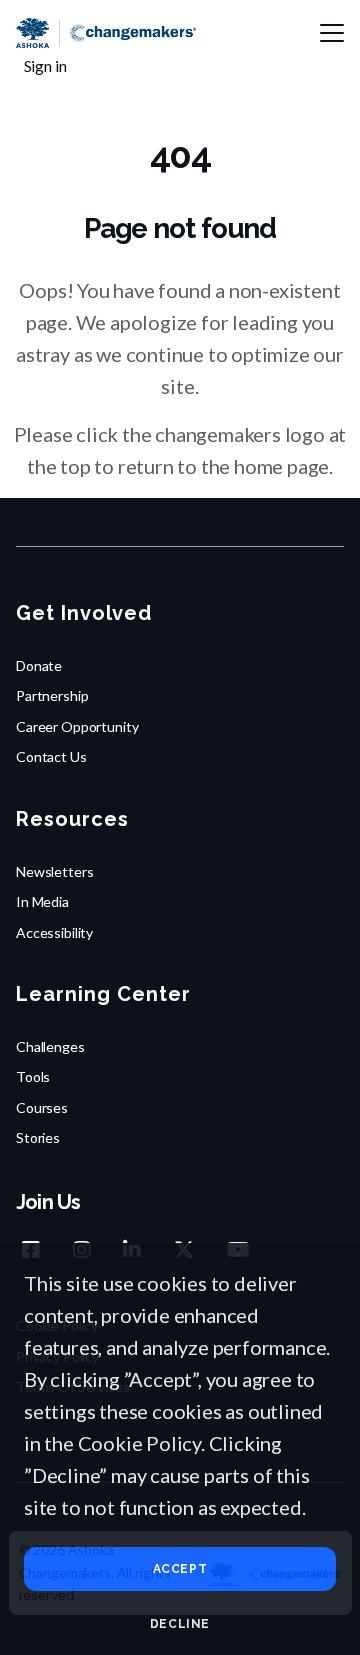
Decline (180, 1624)
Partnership (52, 695)
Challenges (50, 1046)
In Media (42, 901)
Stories (38, 1137)
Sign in (45, 65)
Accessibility (54, 932)
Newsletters (54, 871)
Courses (42, 1107)
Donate (39, 665)
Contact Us (51, 756)
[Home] (106, 33)
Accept (180, 1569)
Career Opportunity (77, 726)
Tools (33, 1076)
